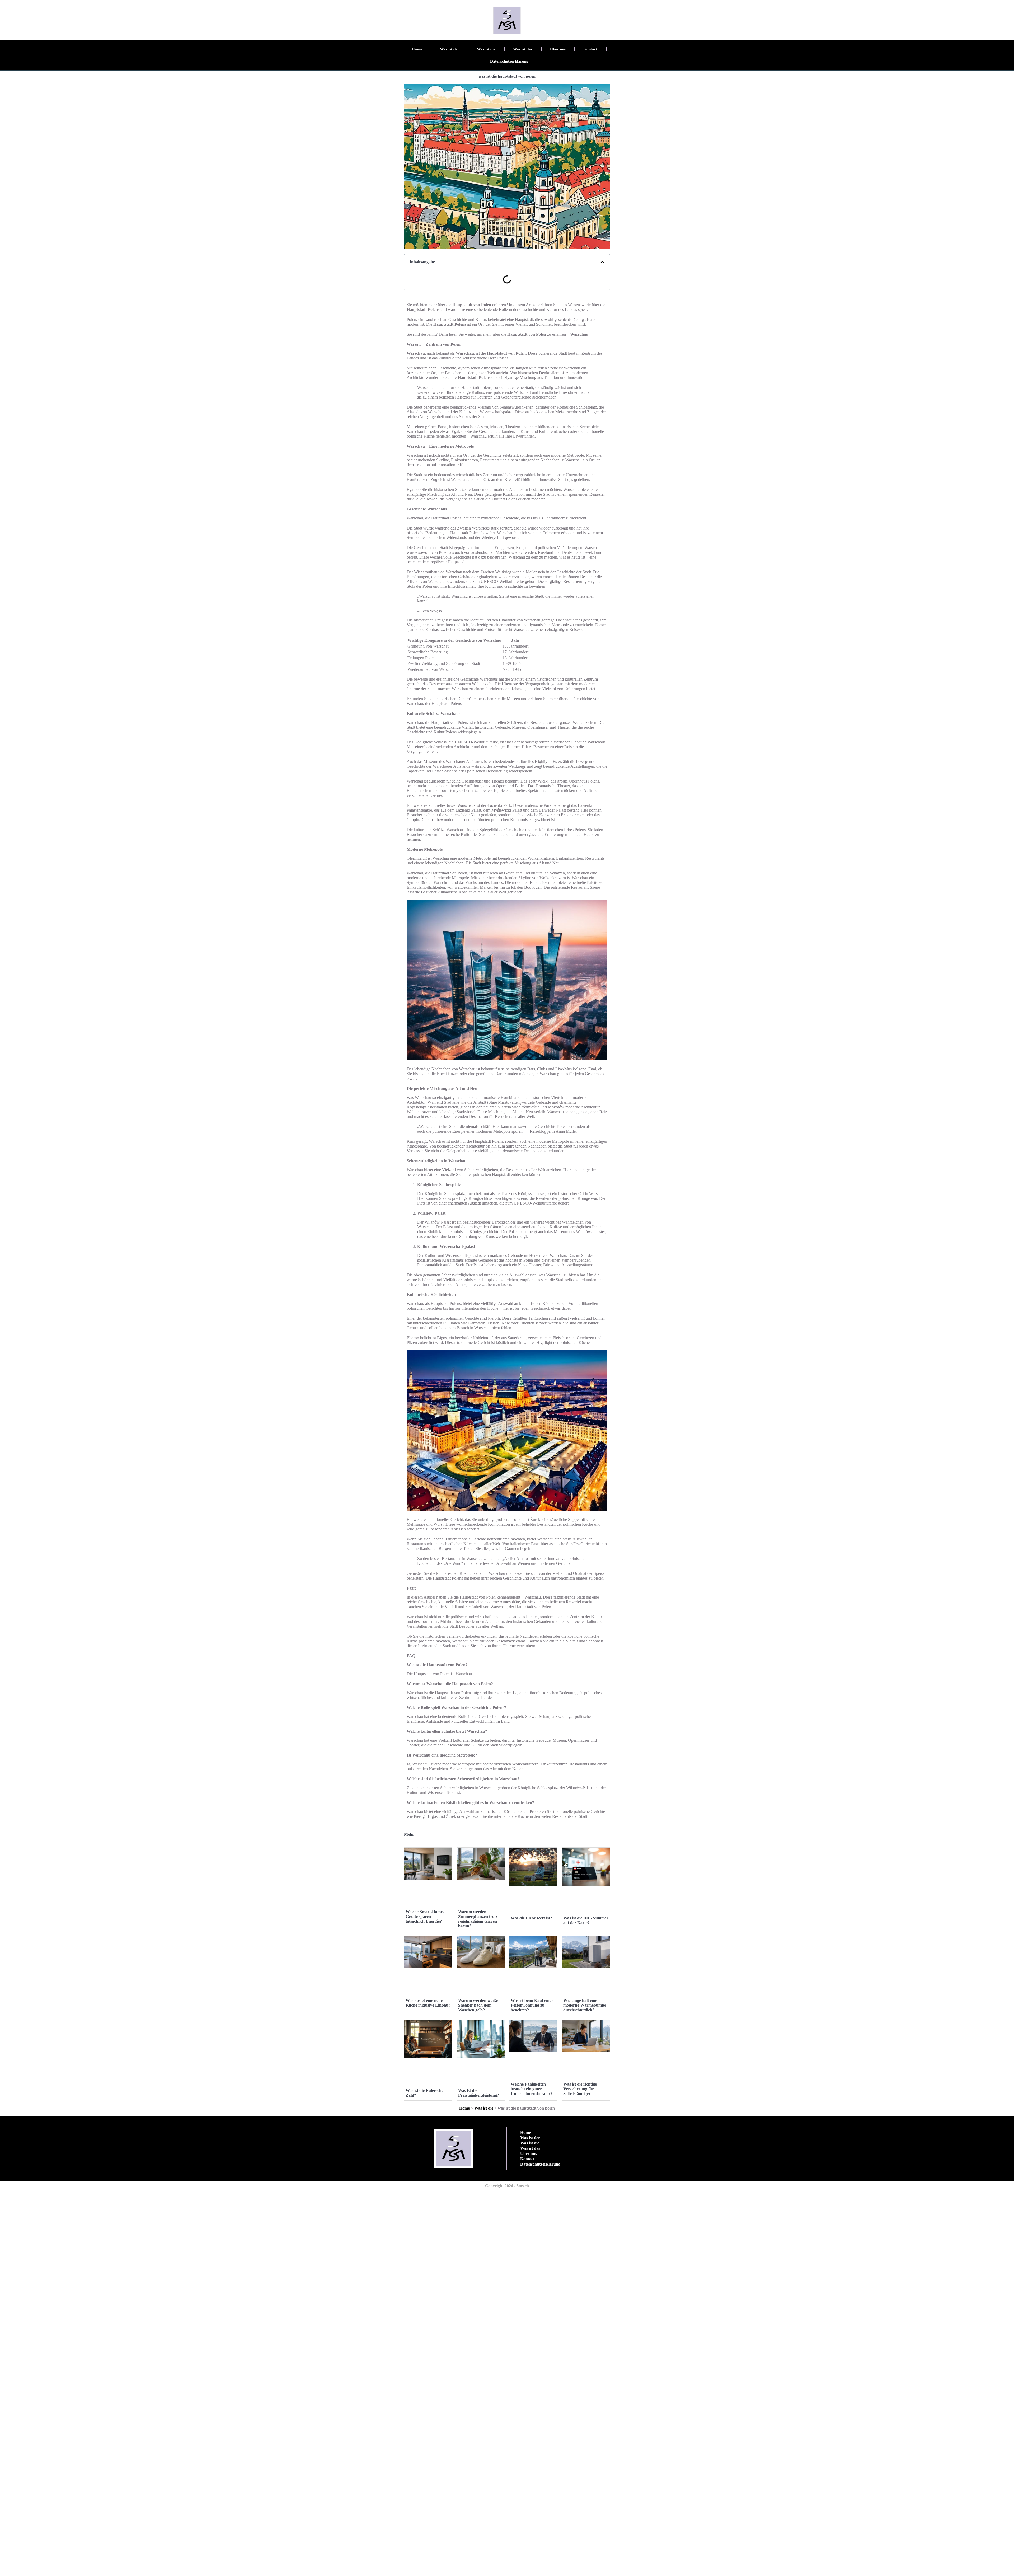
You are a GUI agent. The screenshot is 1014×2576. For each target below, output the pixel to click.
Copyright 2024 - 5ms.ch (507, 2186)
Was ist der (450, 49)
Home (417, 49)
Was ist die (486, 49)
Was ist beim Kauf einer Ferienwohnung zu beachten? (532, 2005)
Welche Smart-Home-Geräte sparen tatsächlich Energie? (425, 1916)
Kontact (590, 49)
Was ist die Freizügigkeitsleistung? (479, 2093)
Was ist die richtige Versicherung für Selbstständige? (580, 2089)
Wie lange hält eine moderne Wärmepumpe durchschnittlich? (585, 2005)
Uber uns (558, 49)
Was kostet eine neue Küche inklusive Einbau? (428, 2003)
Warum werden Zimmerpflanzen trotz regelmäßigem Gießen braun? (478, 1919)
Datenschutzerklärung (509, 61)
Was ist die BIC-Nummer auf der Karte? (586, 1920)
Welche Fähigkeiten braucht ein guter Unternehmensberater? (532, 2089)
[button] (602, 262)
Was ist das (523, 49)
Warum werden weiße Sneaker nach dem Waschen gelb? (478, 2005)
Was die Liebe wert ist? (531, 1918)
